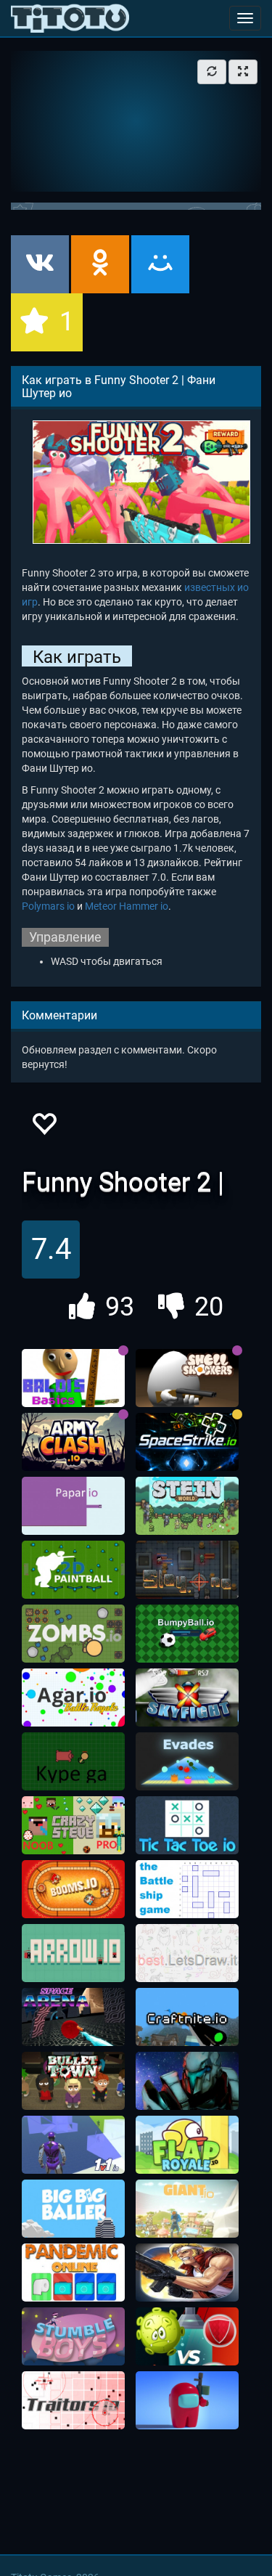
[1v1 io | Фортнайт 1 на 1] (73, 2145)
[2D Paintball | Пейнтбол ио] (73, 1570)
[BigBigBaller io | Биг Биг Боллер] (73, 2209)
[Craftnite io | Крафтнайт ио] (187, 2017)
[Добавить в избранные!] (44, 1128)
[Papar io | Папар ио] (73, 1506)
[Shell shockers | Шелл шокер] (187, 1378)
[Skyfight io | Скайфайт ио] (187, 1697)
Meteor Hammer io (127, 906)
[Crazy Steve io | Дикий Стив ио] (73, 1825)
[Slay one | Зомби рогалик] (187, 1570)
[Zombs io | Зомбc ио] (73, 1634)
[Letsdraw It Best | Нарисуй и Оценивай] (187, 1953)
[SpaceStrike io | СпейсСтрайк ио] (187, 1442)
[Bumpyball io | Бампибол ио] (187, 1634)
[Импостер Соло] (187, 2400)
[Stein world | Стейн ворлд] (187, 1506)
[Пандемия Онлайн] (73, 2273)
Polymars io (48, 906)
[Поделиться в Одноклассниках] (100, 264)
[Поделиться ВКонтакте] (40, 264)
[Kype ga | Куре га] (73, 1761)
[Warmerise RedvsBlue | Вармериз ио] (187, 2081)
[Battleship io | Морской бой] (187, 1889)
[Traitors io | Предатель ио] (73, 2400)
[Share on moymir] (160, 264)
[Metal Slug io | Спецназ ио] (187, 2273)
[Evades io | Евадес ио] (187, 1761)
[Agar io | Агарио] (73, 1697)
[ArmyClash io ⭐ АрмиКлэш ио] (73, 1442)
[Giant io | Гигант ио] (187, 2209)
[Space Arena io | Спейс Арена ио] (73, 2017)
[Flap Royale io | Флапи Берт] (187, 2145)
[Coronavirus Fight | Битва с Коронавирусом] (187, 2336)
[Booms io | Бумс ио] (73, 1889)
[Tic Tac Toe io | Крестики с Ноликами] (187, 1825)
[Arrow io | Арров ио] (73, 1953)
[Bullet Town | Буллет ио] (73, 2081)
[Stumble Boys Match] (73, 2336)
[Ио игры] (70, 18)
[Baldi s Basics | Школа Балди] (73, 1378)
